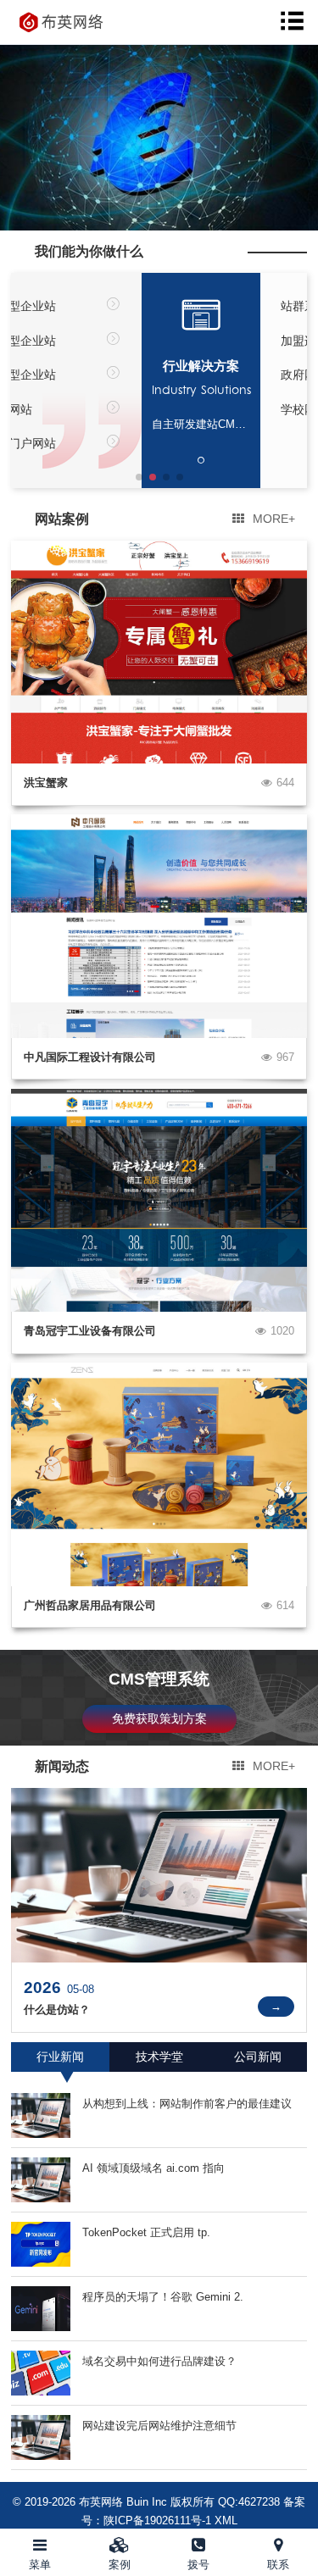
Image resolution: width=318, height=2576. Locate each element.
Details (276, 2006)
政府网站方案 (186, 375)
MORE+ (274, 519)
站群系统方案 (186, 306)
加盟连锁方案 (186, 341)
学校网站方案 (186, 409)
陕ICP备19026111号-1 (157, 2520)
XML (226, 2520)
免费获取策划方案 (159, 1718)
